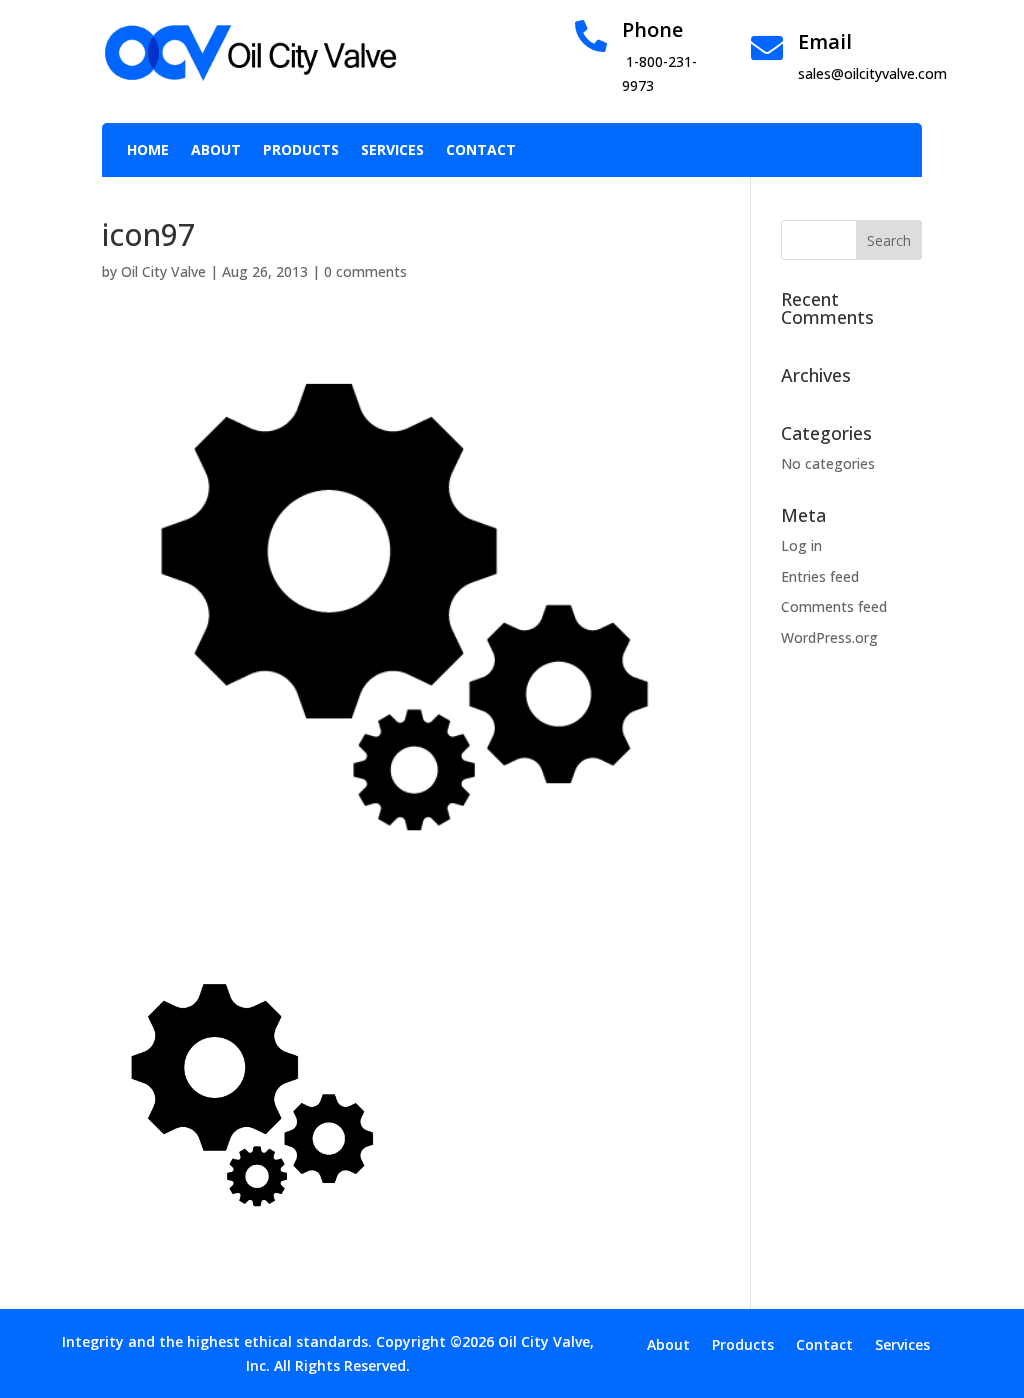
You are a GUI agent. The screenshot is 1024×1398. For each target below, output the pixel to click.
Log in (801, 545)
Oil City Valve (163, 271)
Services (392, 151)
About (216, 151)
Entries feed (820, 576)
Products (301, 151)
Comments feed (834, 606)
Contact (481, 151)
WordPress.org (829, 637)
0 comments (365, 271)
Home (148, 151)
